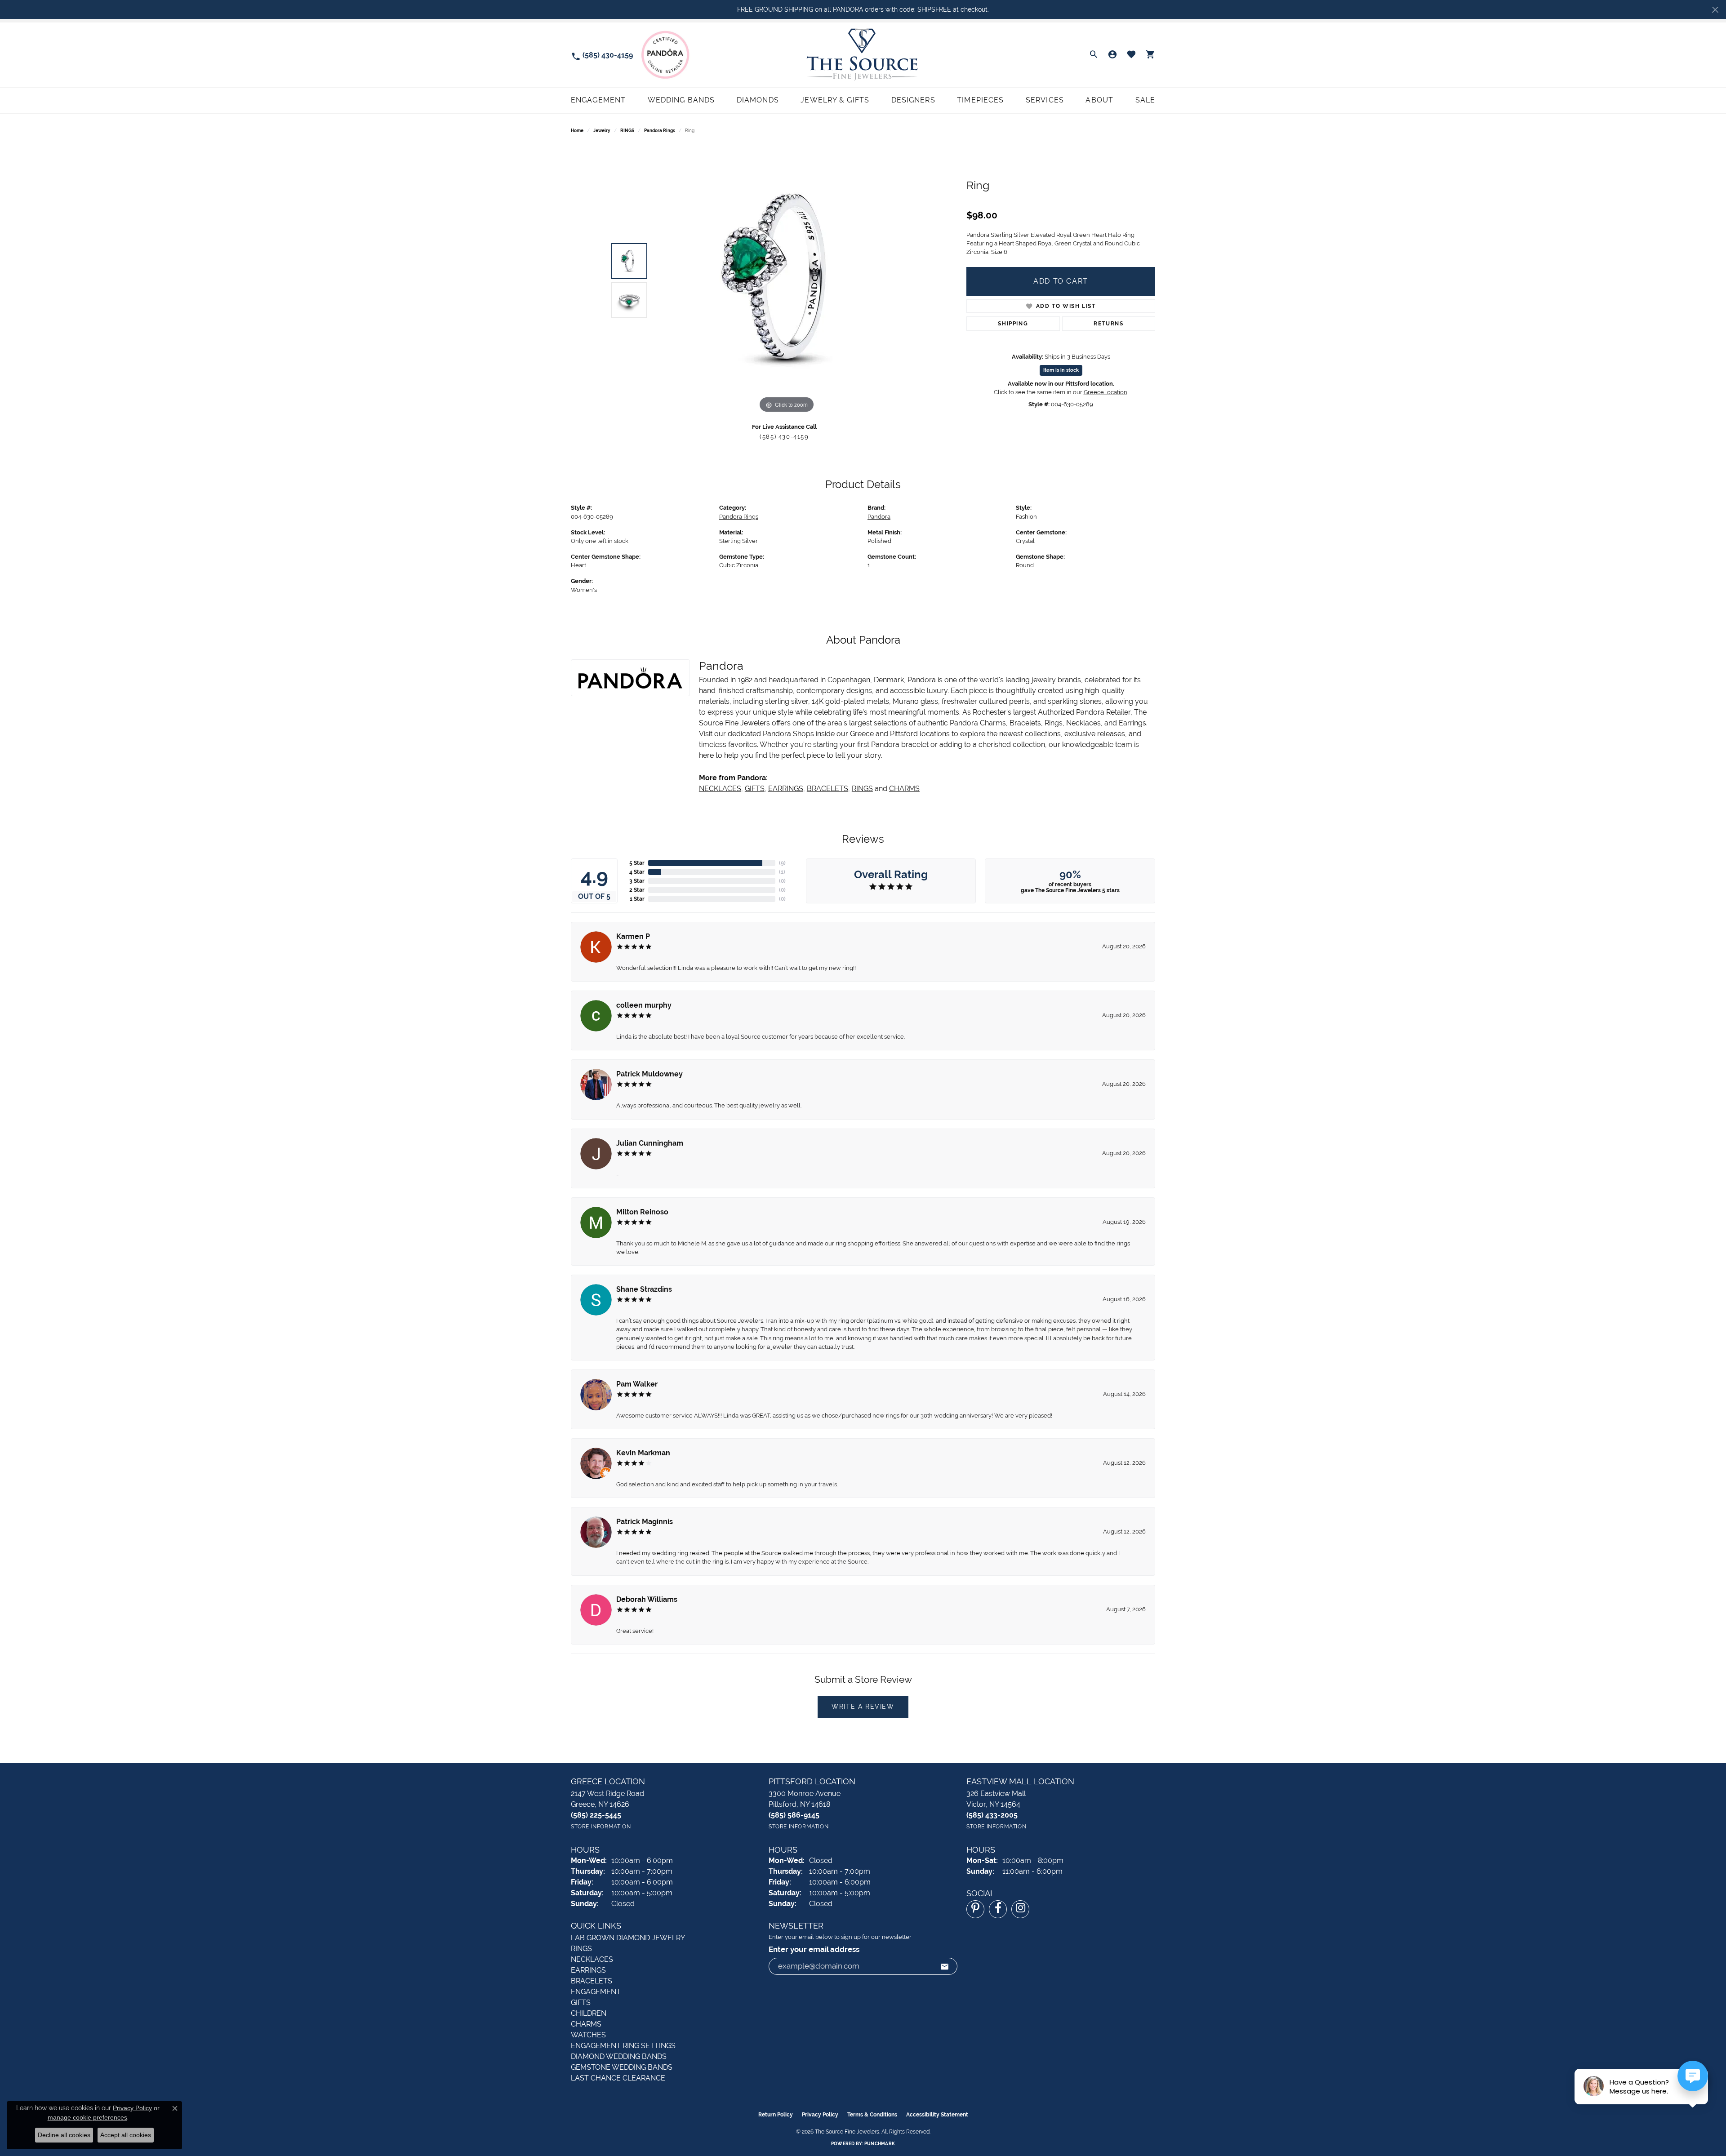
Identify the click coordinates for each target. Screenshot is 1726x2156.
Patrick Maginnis (645, 1522)
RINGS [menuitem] (581, 1949)
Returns (1108, 324)
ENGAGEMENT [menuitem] (596, 1992)
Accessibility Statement (937, 2115)
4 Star (637, 872)
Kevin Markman (643, 1453)
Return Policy (776, 2115)
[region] (787, 280)
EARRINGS (786, 789)
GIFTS (755, 789)
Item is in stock (1061, 370)
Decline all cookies (64, 2135)
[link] (602, 55)
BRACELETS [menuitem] (592, 1981)
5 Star (637, 863)
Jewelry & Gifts (835, 100)
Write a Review (863, 1707)
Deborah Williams (647, 1599)
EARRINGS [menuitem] (588, 1970)
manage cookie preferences (87, 2117)
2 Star (637, 890)
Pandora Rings (660, 131)
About (1099, 100)
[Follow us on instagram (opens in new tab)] (1020, 1909)
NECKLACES (720, 789)
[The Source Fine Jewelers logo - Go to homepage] (863, 55)
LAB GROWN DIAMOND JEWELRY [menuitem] (628, 1938)
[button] (1094, 55)
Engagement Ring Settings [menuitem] (623, 2046)
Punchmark (880, 2144)
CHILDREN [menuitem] (589, 2013)
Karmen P (633, 936)
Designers (913, 100)
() (782, 863)
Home (577, 131)
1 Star (637, 899)
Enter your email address (814, 1949)
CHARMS (904, 789)
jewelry (602, 131)
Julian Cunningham (650, 1143)
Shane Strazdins (644, 1289)
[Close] (1715, 10)
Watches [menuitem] (588, 2035)
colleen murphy (644, 1005)
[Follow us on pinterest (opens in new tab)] (975, 1909)
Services (1045, 100)
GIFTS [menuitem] (581, 2003)
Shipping (1013, 324)
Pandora (879, 517)
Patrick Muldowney (649, 1074)
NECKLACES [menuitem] (592, 1959)
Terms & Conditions (872, 2115)
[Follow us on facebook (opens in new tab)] (998, 1909)
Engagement (598, 100)
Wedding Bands (681, 100)
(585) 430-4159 (784, 437)
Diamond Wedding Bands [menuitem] (619, 2056)
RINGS (627, 131)
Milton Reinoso (642, 1212)
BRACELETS (827, 789)
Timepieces (980, 100)
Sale (1145, 100)
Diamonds (758, 100)
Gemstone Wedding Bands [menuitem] (622, 2067)
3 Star (637, 881)
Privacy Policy (820, 2115)
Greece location (1105, 392)
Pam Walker (637, 1384)
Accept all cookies (126, 2135)
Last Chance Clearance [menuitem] (618, 2078)
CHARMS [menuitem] (586, 2024)
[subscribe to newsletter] (945, 1966)
